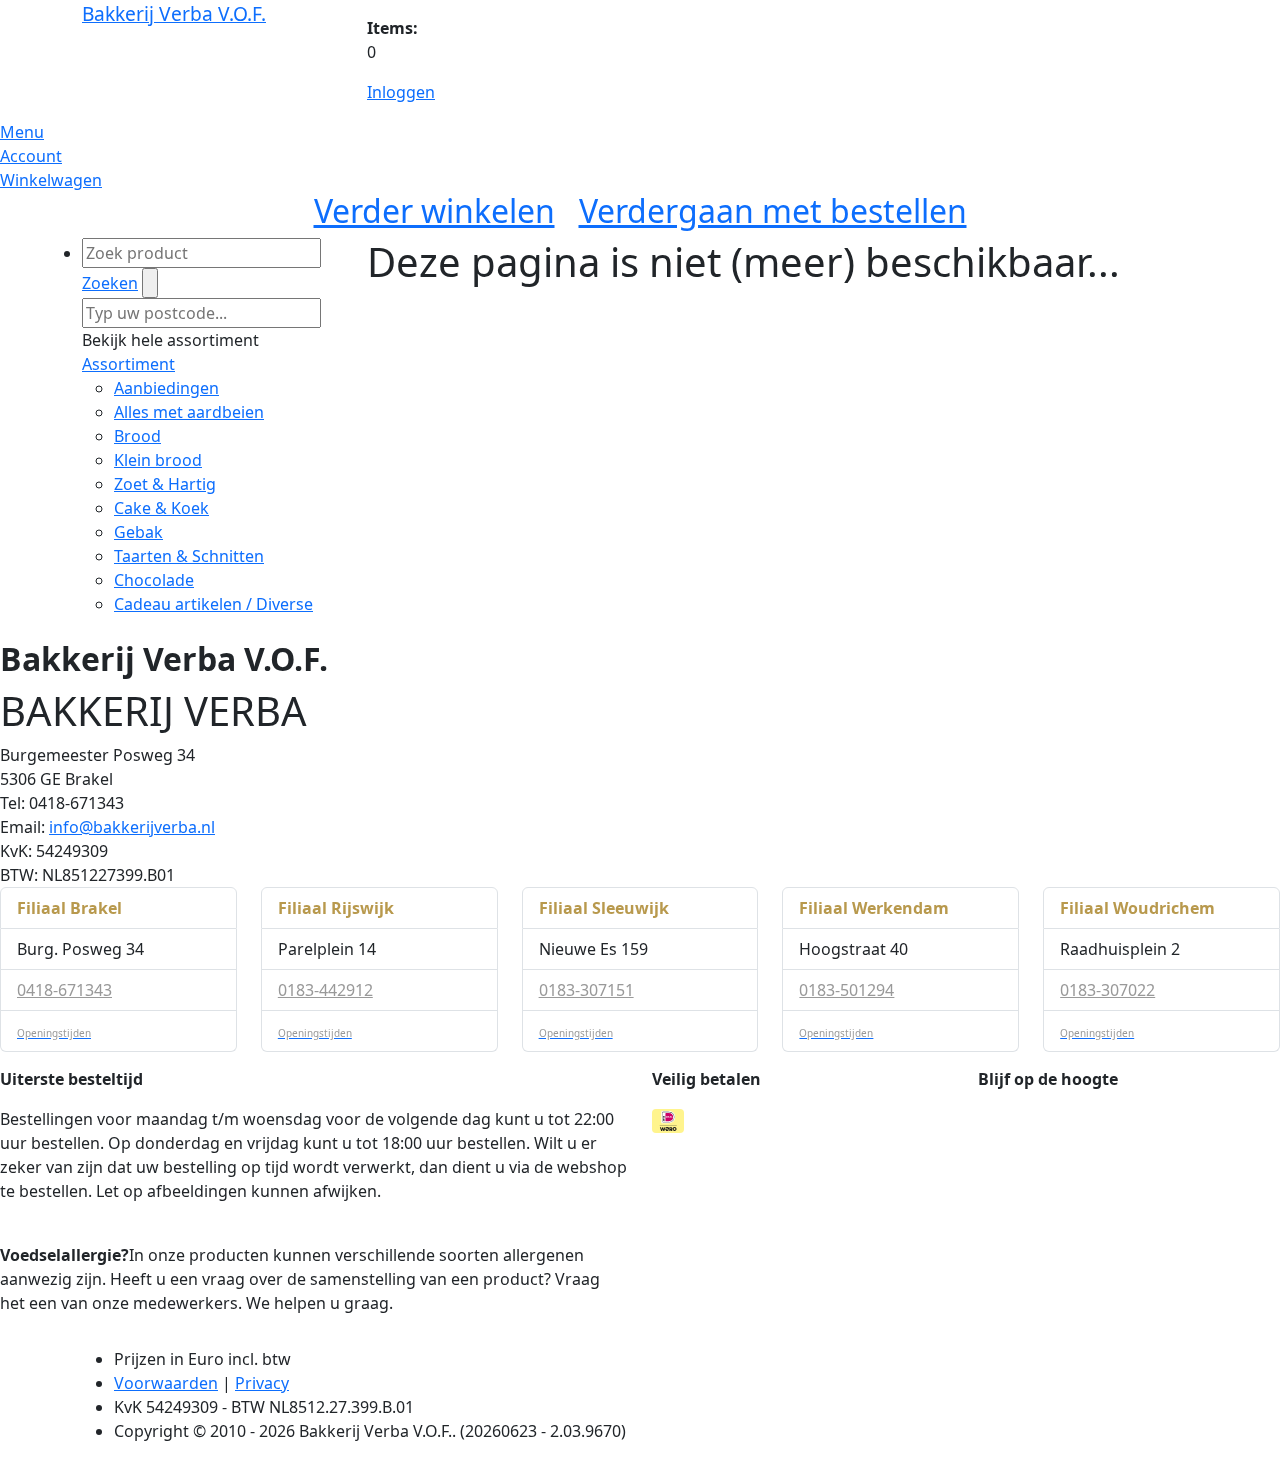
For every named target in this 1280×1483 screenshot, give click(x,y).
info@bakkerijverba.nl (132, 827)
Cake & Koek (161, 508)
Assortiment (128, 364)
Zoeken (110, 283)
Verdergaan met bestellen (773, 210)
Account (31, 156)
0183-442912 (325, 990)
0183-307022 (1107, 990)
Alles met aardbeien (189, 412)
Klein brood (158, 460)
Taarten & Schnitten (189, 556)
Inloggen (401, 92)
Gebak (138, 532)
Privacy (262, 1383)
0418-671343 (64, 990)
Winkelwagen (51, 180)
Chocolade (154, 580)
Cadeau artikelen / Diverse (213, 604)
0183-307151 (586, 990)
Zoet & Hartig (165, 484)
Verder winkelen (434, 210)
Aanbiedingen (166, 388)
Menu (22, 132)
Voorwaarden (166, 1383)
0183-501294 (846, 990)
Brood (137, 436)
